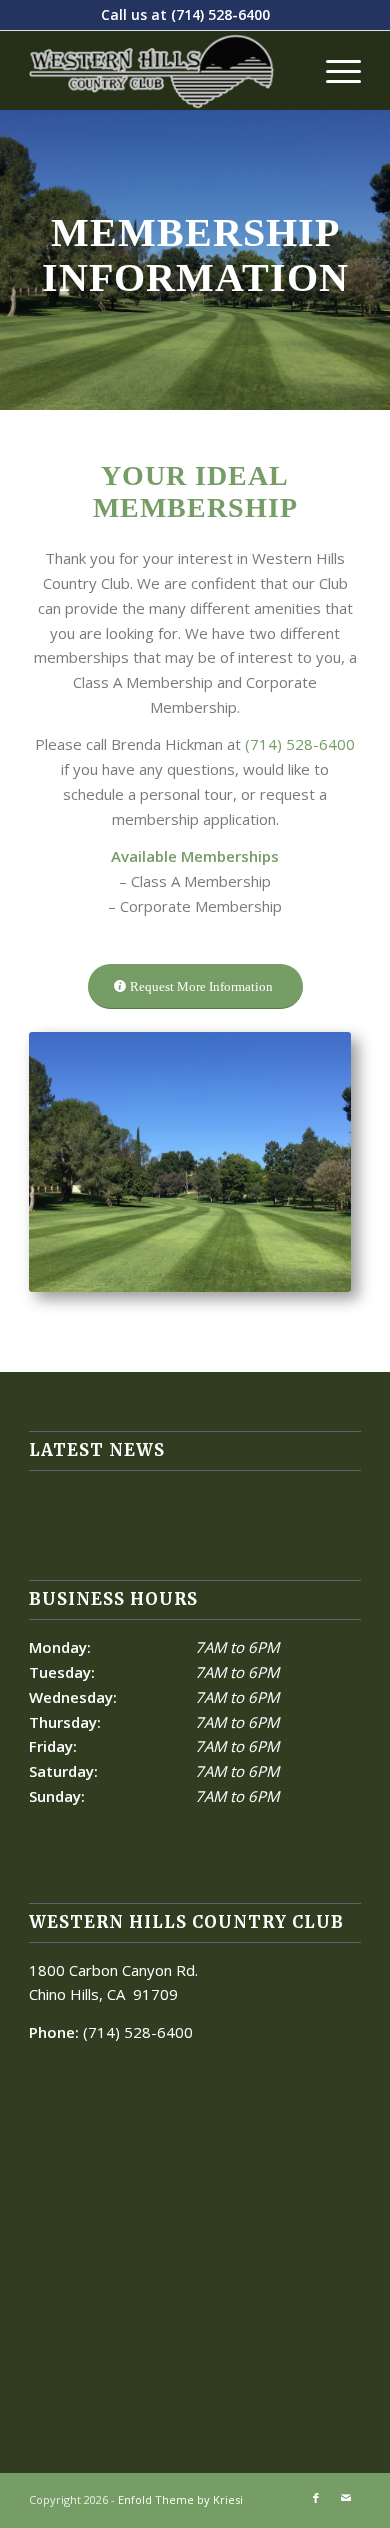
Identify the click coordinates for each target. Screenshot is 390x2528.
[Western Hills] (161, 70)
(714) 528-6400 (220, 14)
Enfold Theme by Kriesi (180, 2499)
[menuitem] (333, 70)
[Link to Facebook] (316, 2498)
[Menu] (333, 70)
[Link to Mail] (346, 2498)
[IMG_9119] (190, 1162)
